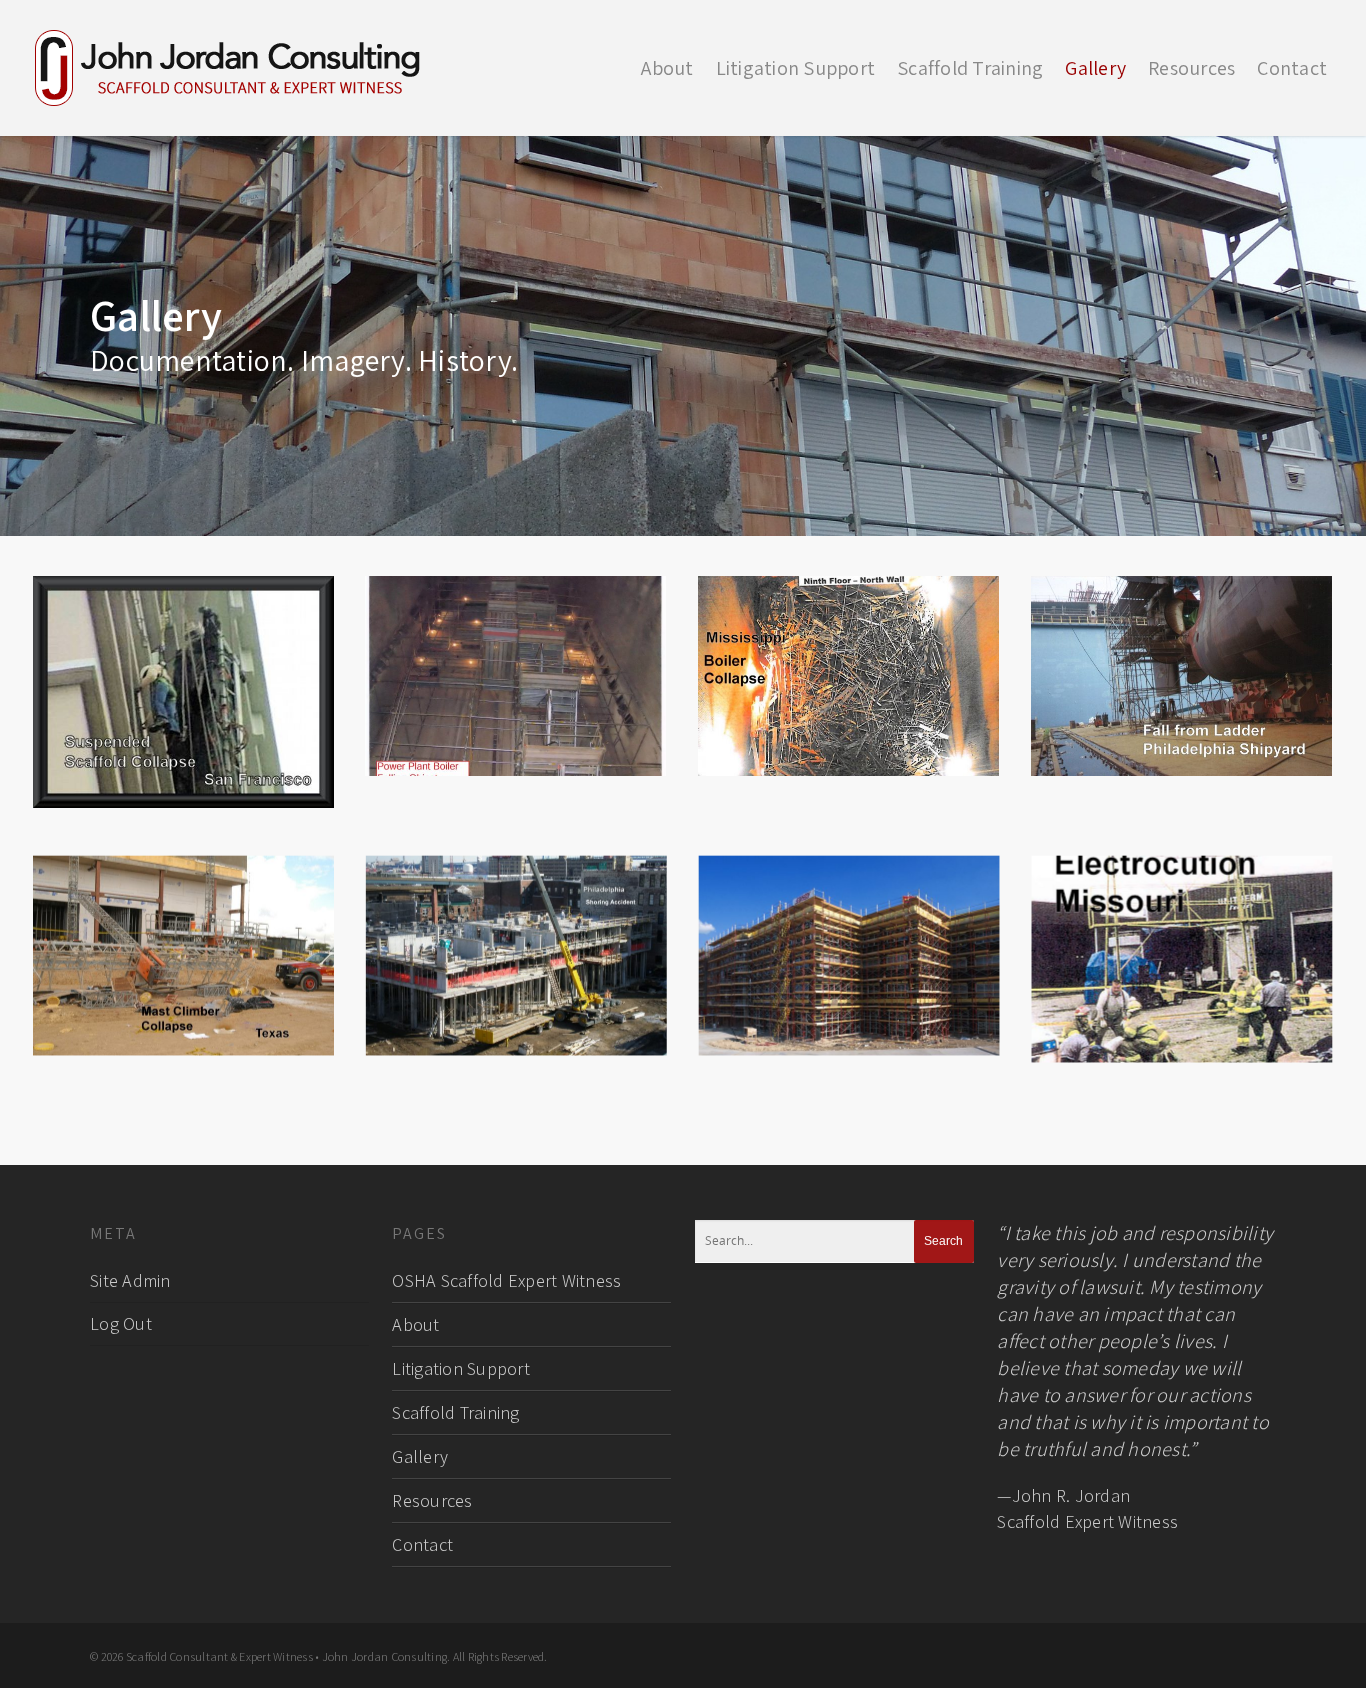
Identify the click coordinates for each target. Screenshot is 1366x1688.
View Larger (184, 672)
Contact (1292, 68)
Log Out (121, 1323)
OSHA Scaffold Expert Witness (506, 1280)
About (667, 68)
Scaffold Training (970, 68)
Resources (1191, 68)
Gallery (1095, 68)
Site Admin (130, 1280)
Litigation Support (796, 68)
